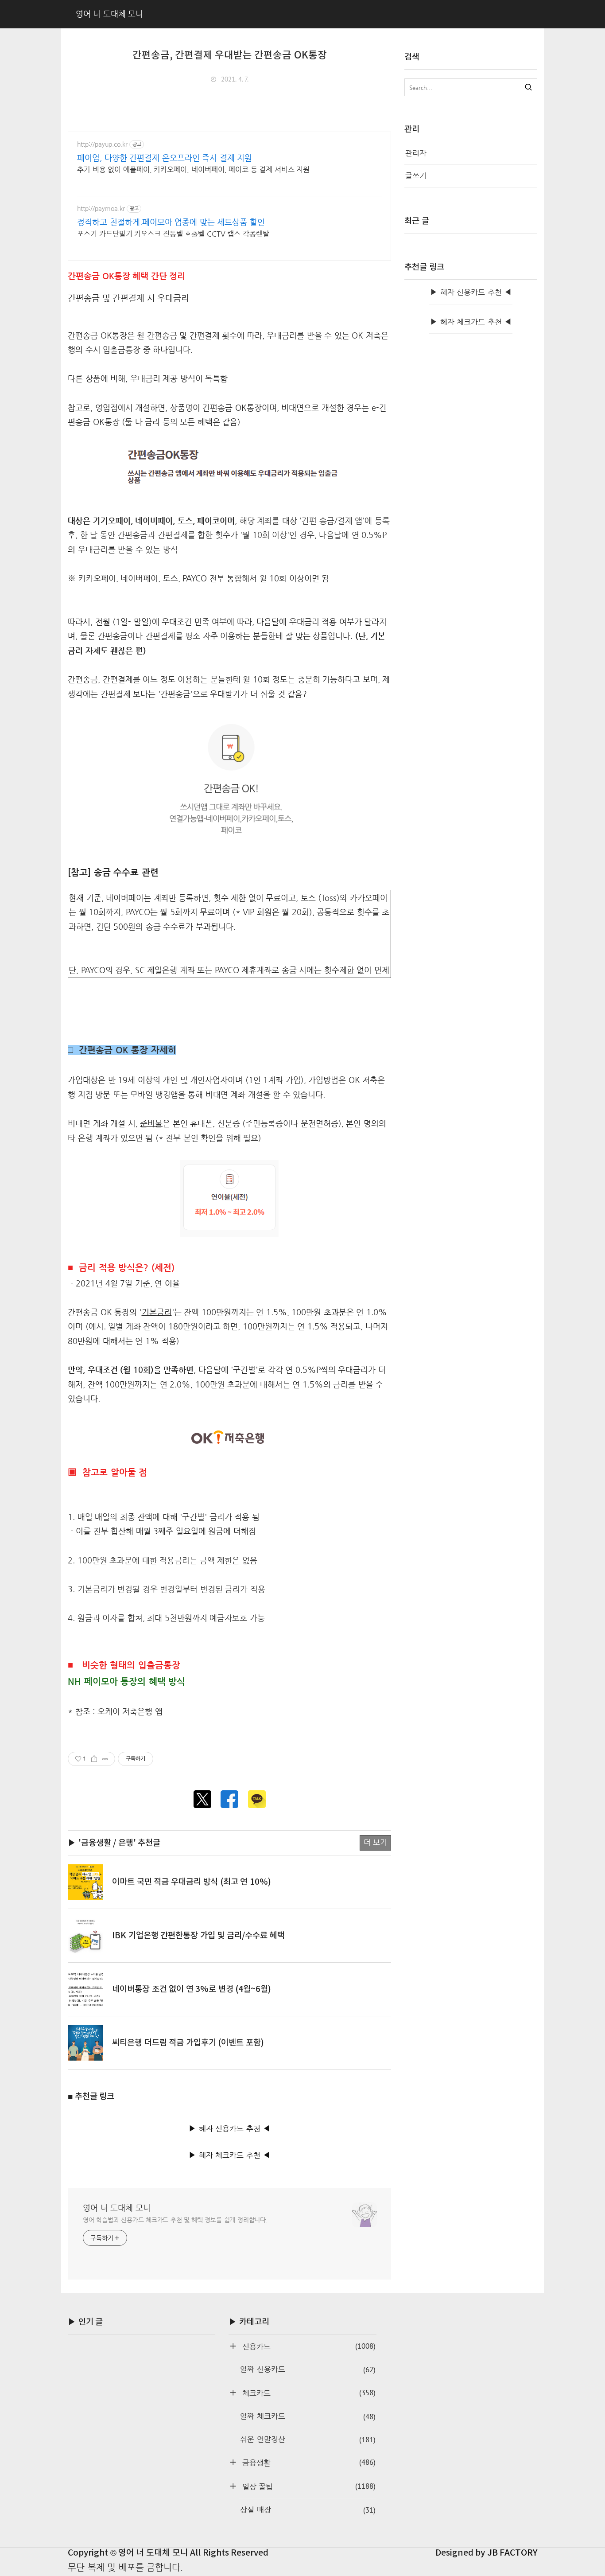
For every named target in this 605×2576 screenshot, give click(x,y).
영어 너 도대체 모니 (117, 2208)
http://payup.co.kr (102, 144)
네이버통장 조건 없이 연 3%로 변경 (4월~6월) (192, 1989)
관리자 (416, 153)
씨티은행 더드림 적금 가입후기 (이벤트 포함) (188, 2043)
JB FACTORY (512, 2553)
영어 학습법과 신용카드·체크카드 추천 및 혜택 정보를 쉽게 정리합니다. (175, 2220)
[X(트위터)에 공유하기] (202, 1799)
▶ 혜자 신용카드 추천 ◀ (229, 2129)
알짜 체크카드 (308, 2416)
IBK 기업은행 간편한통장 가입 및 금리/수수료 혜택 (198, 1936)
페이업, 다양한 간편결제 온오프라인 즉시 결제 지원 (165, 158)
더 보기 (376, 1842)
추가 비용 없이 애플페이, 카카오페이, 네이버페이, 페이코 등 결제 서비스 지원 (193, 170)
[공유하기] (94, 1759)
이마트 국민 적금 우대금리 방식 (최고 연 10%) (192, 1882)
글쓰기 (416, 176)
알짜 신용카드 (308, 2369)
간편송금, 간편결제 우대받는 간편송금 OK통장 (230, 55)
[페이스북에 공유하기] (229, 1799)
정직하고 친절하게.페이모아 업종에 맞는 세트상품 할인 (171, 222)
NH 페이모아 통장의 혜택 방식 (126, 1682)
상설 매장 (308, 2510)
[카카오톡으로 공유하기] (257, 1799)
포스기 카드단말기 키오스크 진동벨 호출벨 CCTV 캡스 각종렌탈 (173, 234)
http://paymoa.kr (101, 208)
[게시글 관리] (105, 1759)
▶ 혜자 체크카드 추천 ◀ (229, 2155)
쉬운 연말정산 (308, 2440)
